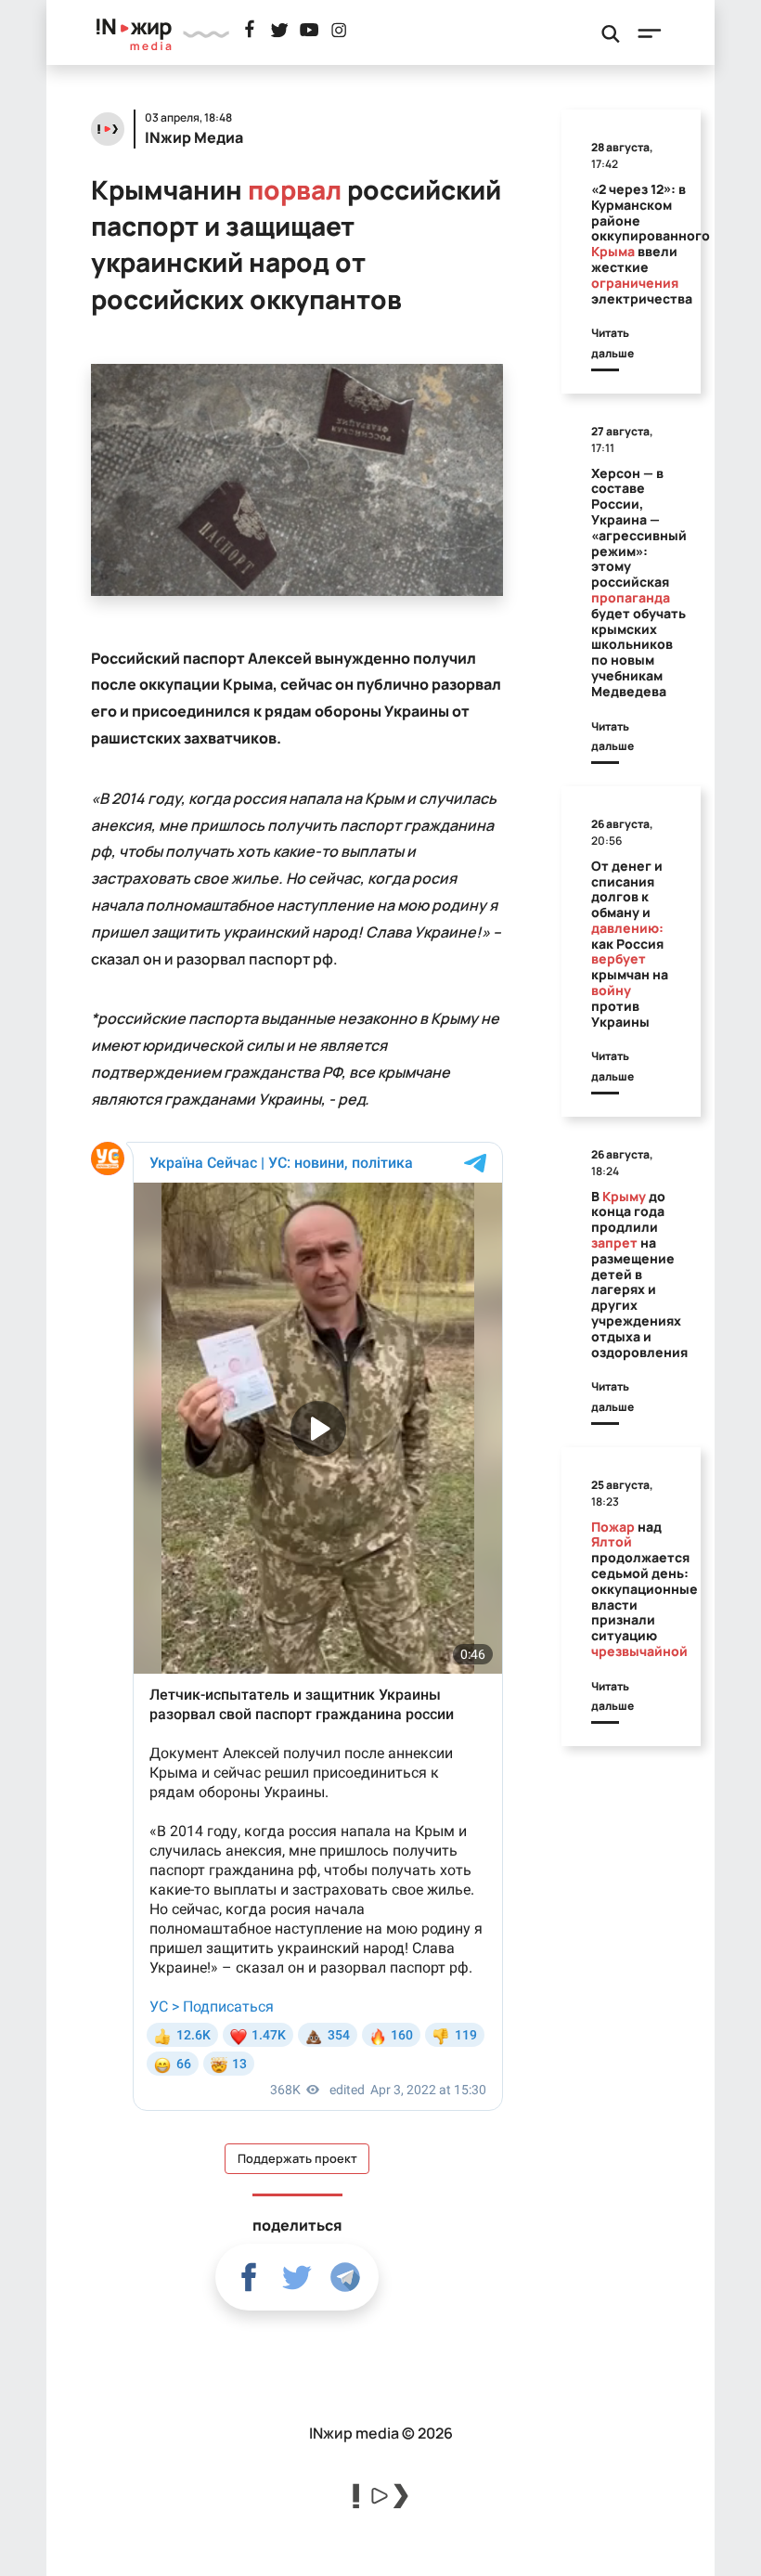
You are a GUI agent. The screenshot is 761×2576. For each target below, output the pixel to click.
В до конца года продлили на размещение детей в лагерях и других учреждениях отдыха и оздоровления (639, 1274)
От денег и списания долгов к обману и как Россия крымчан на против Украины (630, 944)
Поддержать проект (297, 2159)
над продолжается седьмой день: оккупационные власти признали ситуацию (645, 1589)
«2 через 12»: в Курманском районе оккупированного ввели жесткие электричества (651, 244)
